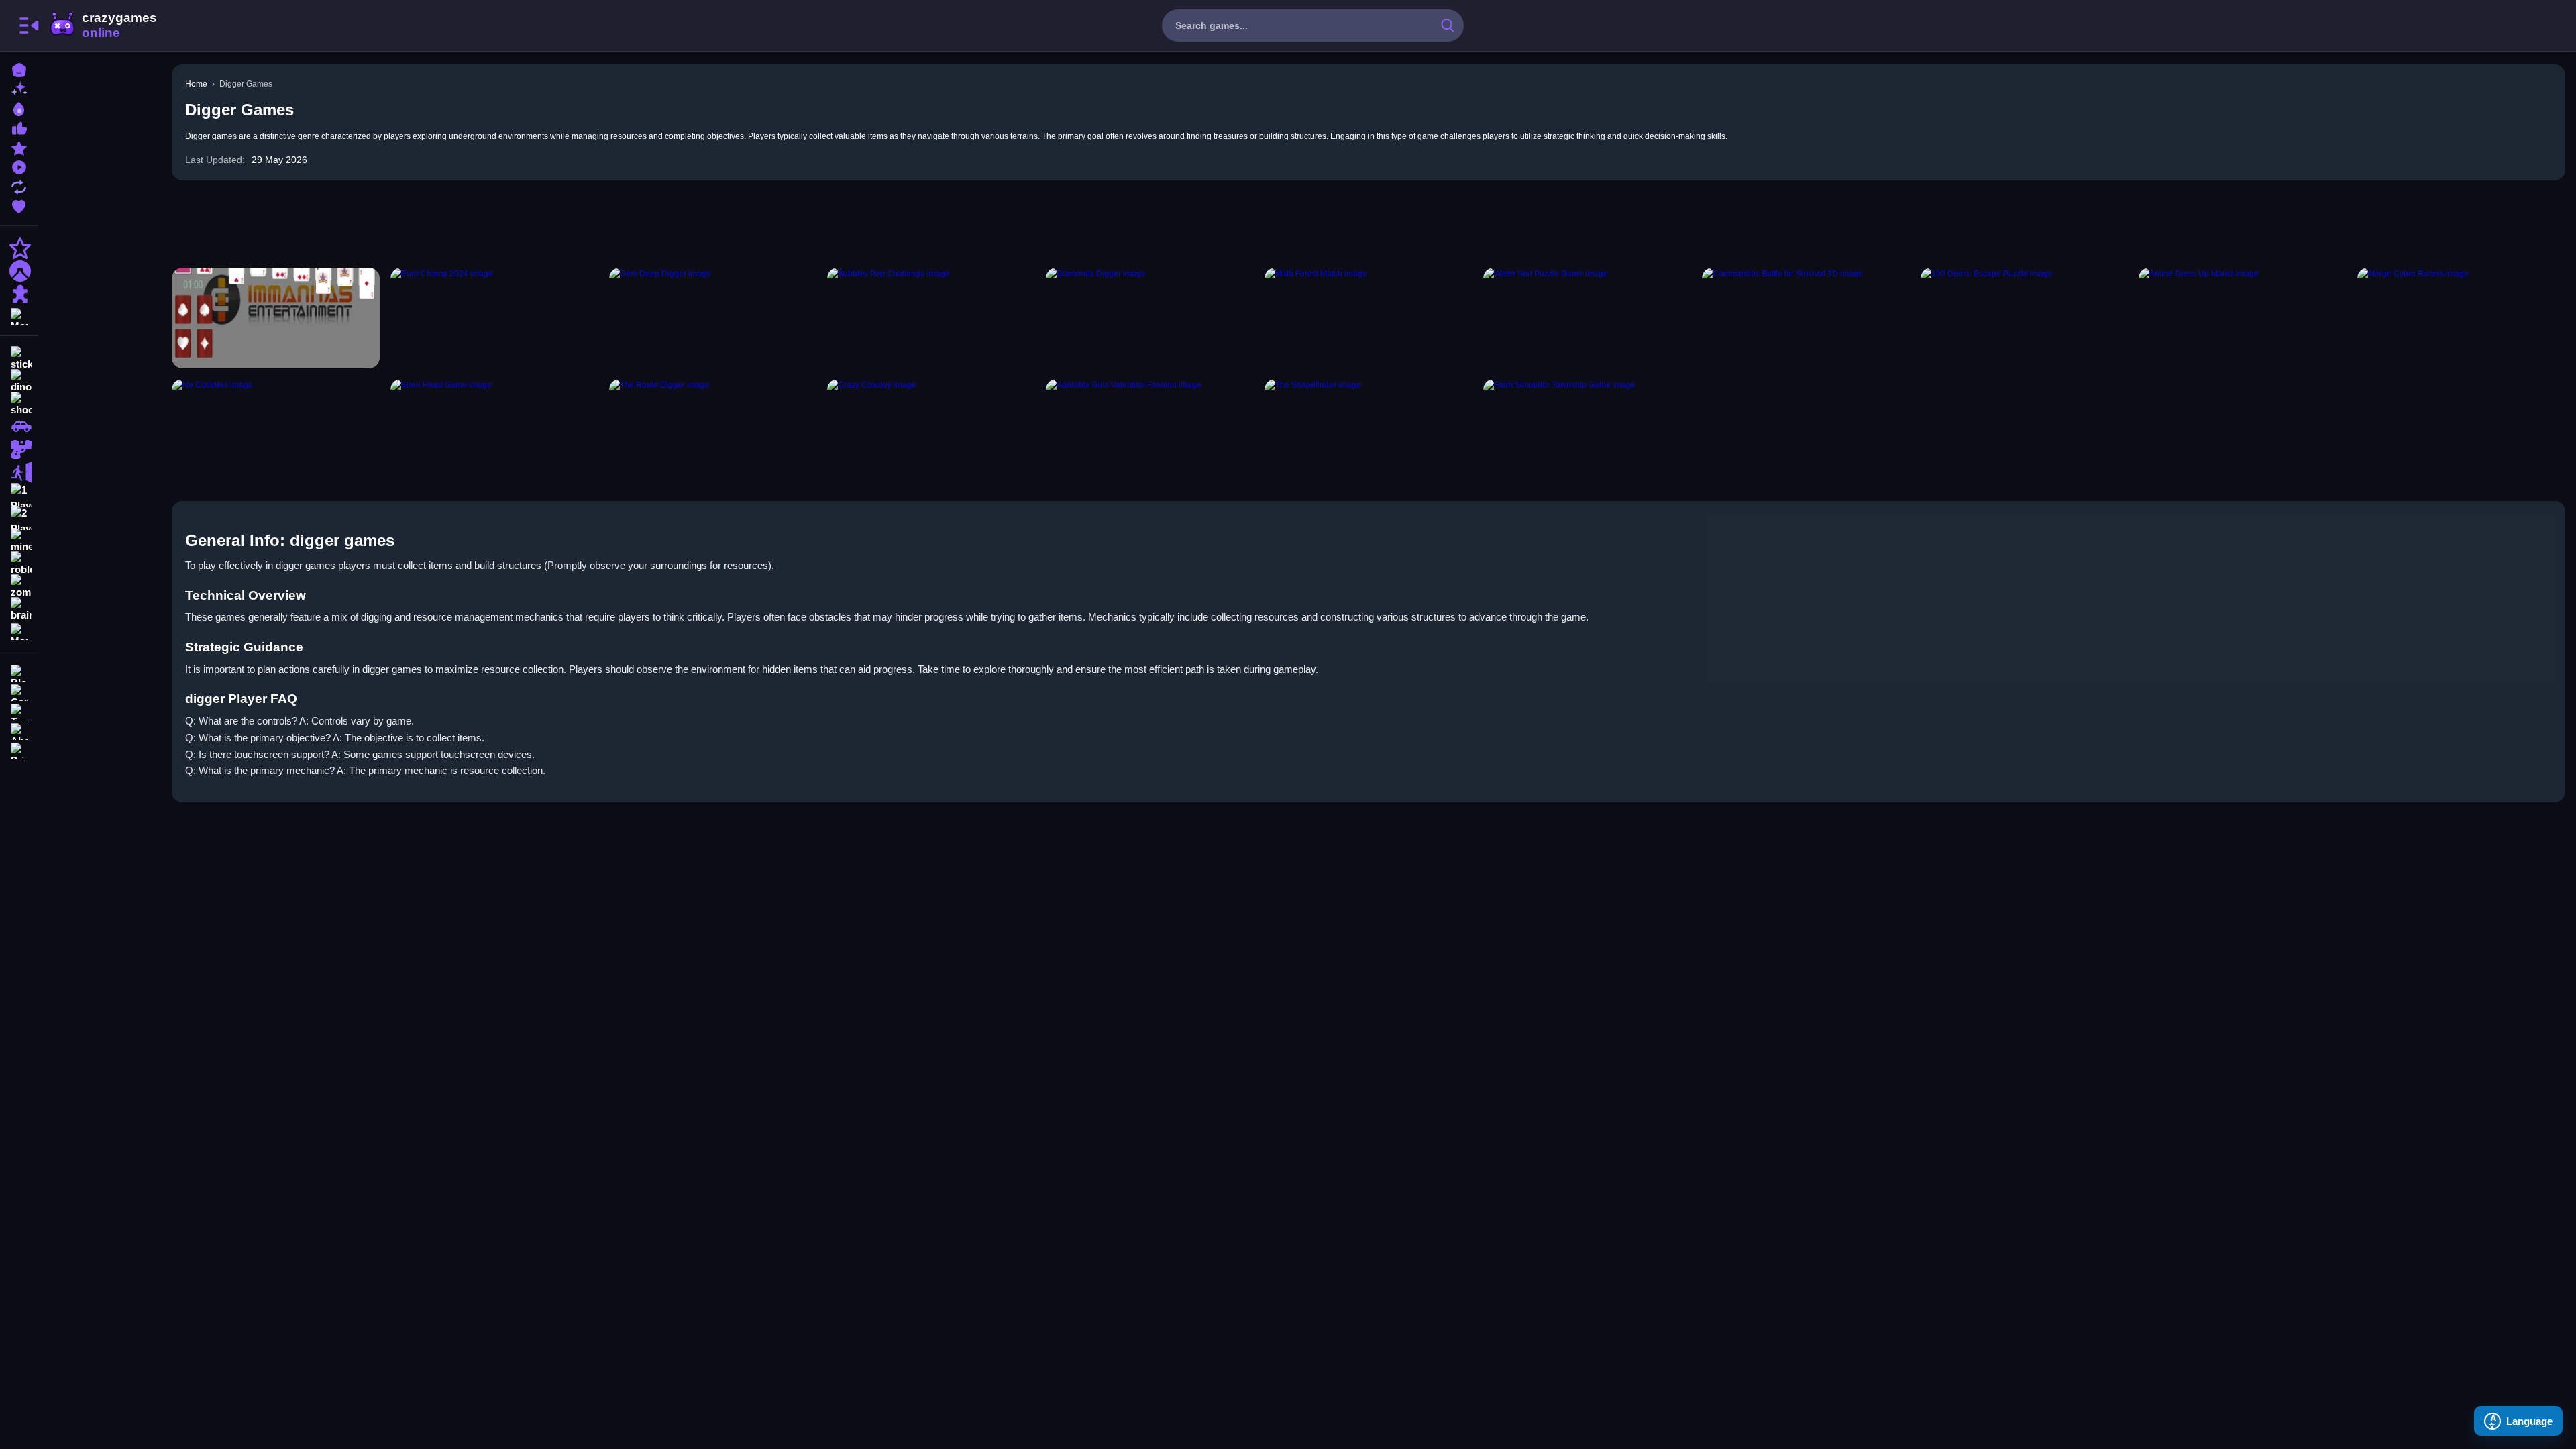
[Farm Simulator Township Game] (1587, 429)
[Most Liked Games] (19, 127)
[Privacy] (19, 750)
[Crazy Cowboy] (931, 429)
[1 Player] (19, 495)
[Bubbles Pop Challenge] (931, 318)
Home (196, 84)
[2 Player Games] (19, 518)
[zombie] (19, 586)
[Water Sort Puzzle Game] (1587, 318)
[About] (19, 730)
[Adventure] (19, 271)
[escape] (19, 472)
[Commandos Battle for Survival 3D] (1806, 318)
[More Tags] (19, 630)
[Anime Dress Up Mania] (2243, 318)
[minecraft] (19, 541)
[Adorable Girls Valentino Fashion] (1150, 429)
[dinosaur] (19, 381)
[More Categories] (19, 315)
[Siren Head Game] (494, 429)
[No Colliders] (276, 429)
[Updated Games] (19, 185)
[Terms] (19, 711)
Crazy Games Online (103, 25)
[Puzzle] (19, 294)
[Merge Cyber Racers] (2461, 318)
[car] (19, 427)
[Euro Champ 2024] (494, 318)
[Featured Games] (19, 147)
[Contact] (19, 691)
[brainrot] (19, 609)
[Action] (19, 248)
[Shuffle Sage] (276, 318)
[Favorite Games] (19, 205)
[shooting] (19, 404)
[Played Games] (19, 166)
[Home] (19, 69)
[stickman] (19, 358)
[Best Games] (19, 108)
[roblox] (19, 563)
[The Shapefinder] (1368, 429)
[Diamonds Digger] (1150, 318)
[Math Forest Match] (1368, 318)
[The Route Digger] (713, 429)
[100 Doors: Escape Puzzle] (2025, 318)
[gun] (19, 449)
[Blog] (19, 672)
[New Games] (19, 88)
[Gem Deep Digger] (713, 318)
